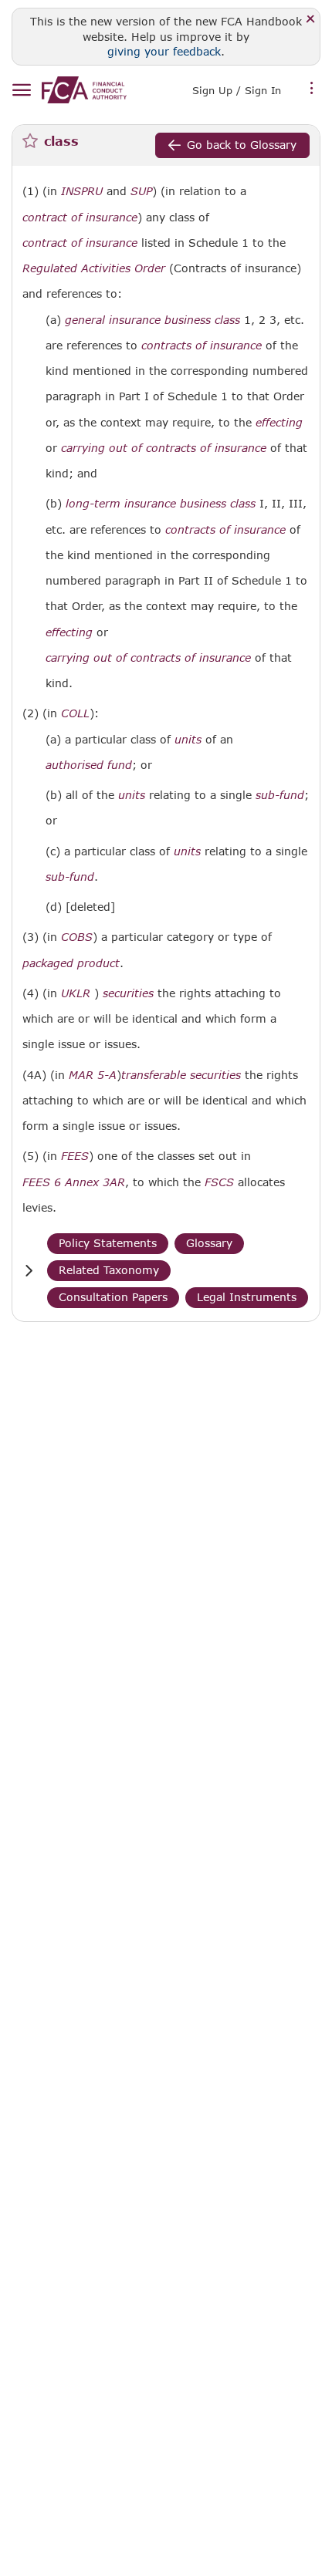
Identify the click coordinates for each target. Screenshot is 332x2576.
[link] (84, 90)
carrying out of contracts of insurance (164, 448)
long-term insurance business (146, 504)
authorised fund (89, 765)
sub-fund (280, 795)
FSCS (219, 1182)
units (188, 740)
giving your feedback (164, 51)
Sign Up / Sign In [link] (237, 90)
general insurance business (138, 320)
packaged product (71, 963)
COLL (75, 713)
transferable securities (181, 1075)
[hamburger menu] (21, 91)
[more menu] (312, 89)
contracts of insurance (202, 346)
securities (128, 993)
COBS (77, 937)
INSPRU (82, 191)
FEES (75, 1156)
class (227, 320)
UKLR (76, 993)
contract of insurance (80, 217)
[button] (29, 1271)
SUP (141, 191)
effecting (279, 423)
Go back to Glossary (242, 145)
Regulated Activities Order (94, 268)
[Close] (311, 20)
